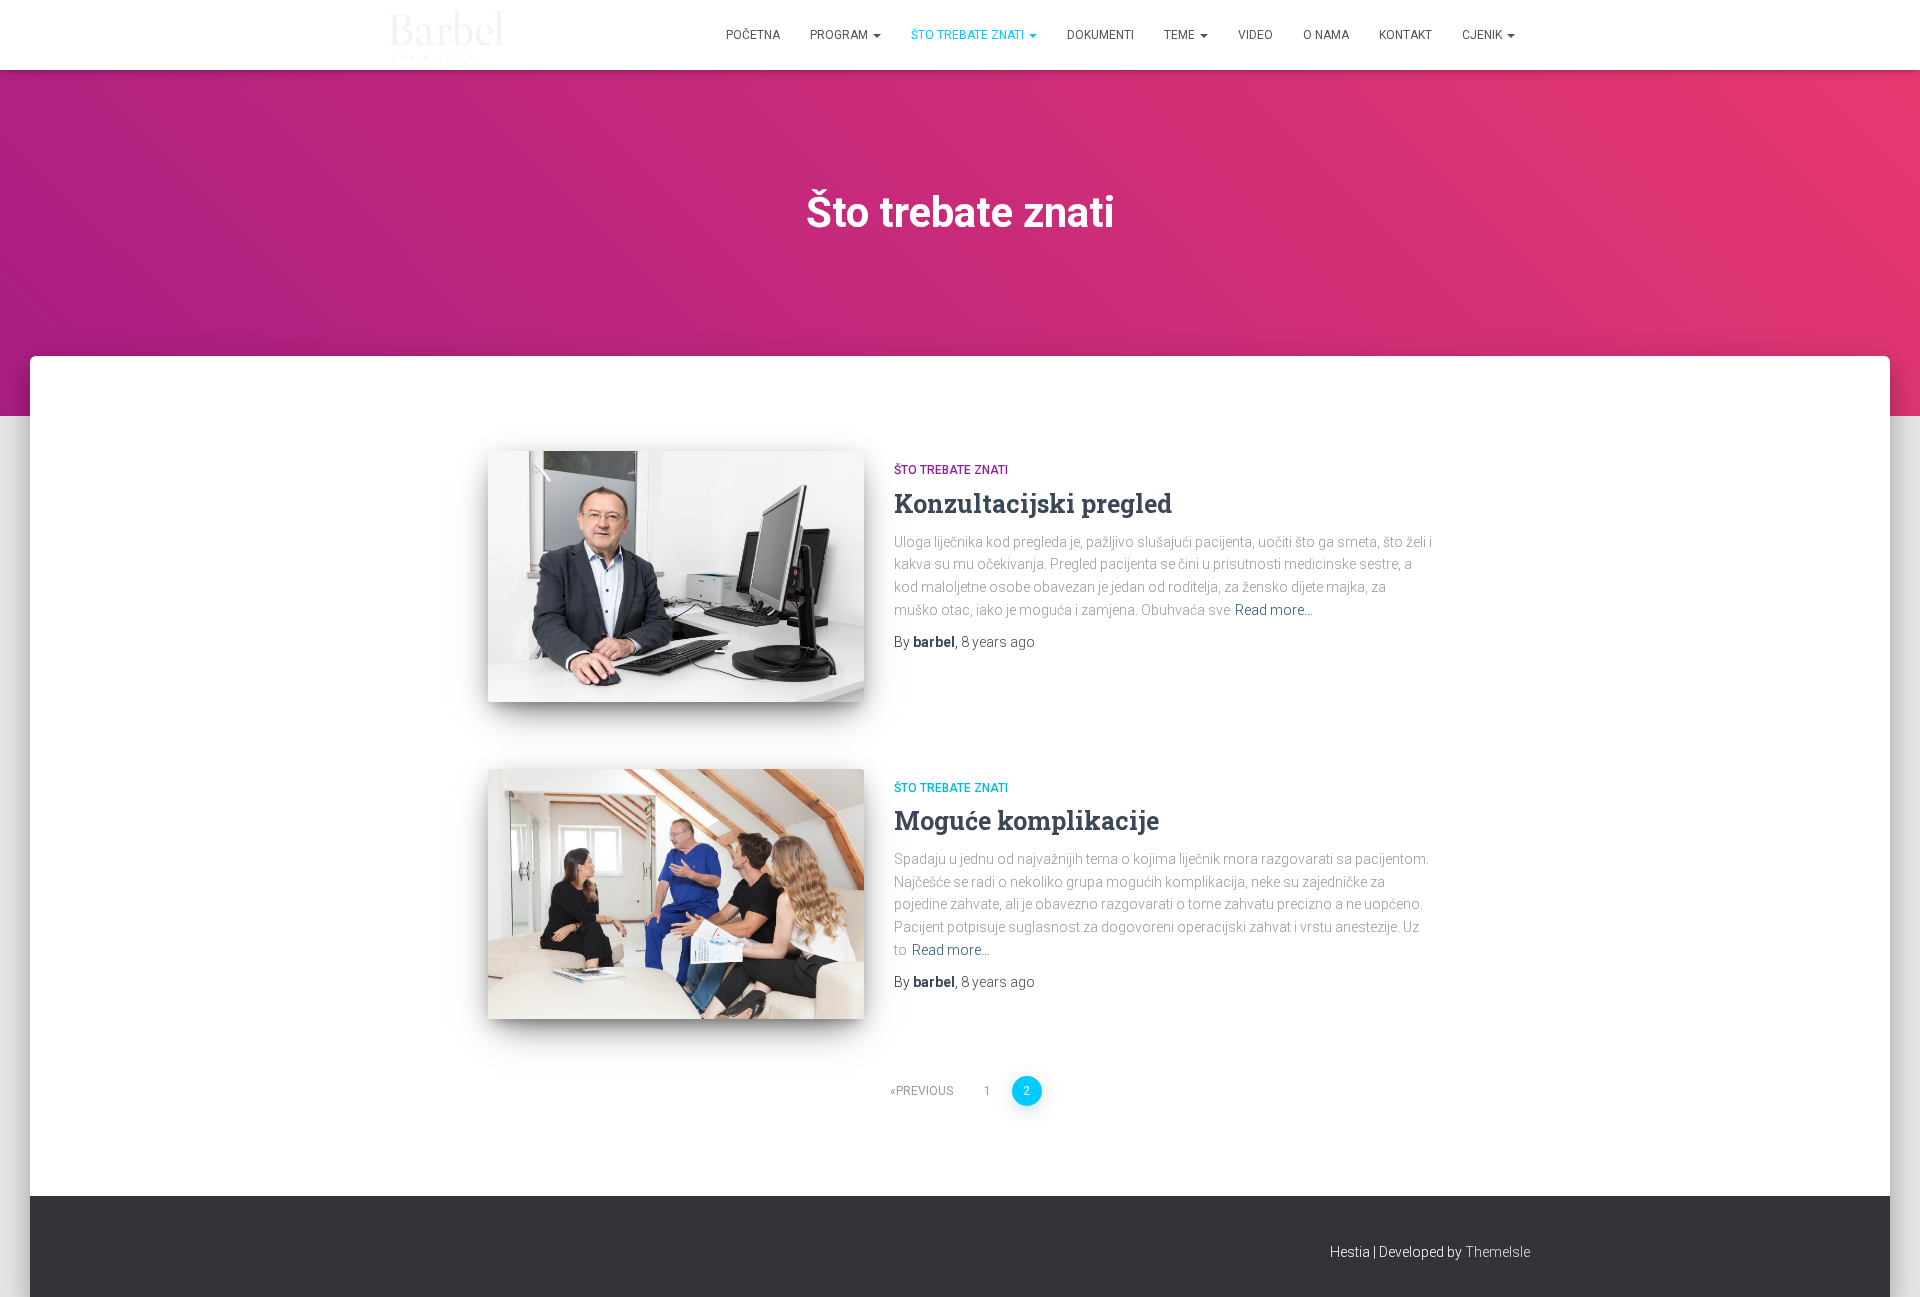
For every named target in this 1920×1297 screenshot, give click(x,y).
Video (1255, 35)
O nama (1326, 35)
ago (998, 642)
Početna (753, 35)
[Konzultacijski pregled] (676, 576)
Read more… (1274, 610)
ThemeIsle (1497, 1252)
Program (840, 35)
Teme (1181, 35)
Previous (924, 1091)
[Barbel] (447, 35)
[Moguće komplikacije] (676, 894)
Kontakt (1405, 35)
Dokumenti (1100, 35)
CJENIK (1483, 35)
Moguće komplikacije (1026, 820)
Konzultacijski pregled (1033, 503)
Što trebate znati (969, 35)
